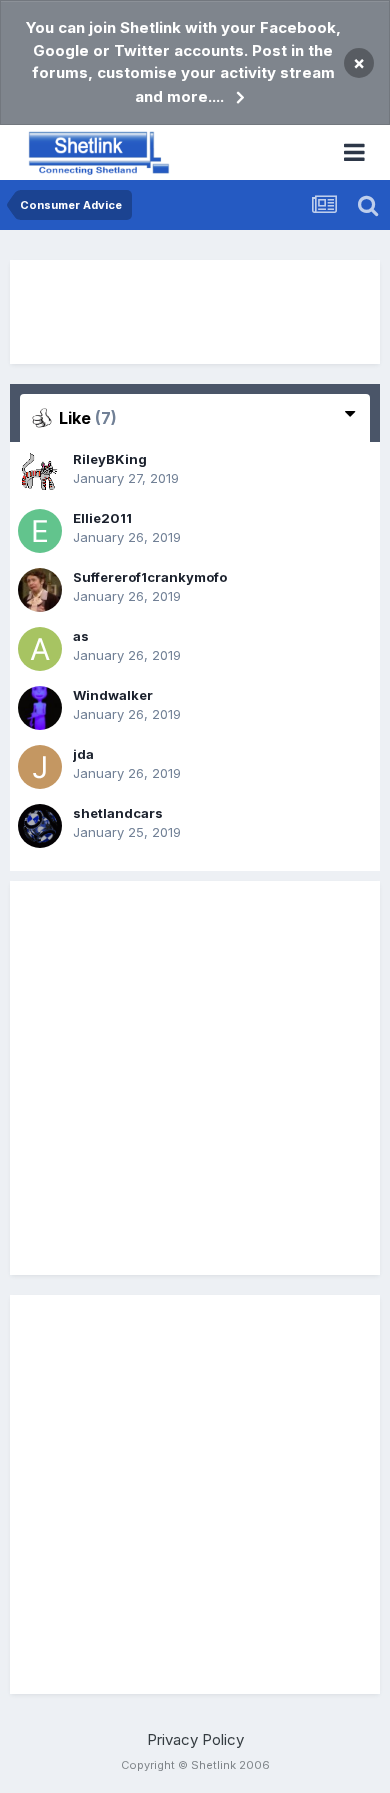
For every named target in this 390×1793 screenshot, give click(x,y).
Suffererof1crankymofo (150, 577)
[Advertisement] (195, 312)
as (81, 636)
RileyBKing (110, 459)
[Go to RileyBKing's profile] (40, 472)
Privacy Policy (195, 1739)
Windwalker (113, 695)
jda (83, 754)
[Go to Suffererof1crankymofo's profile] (40, 590)
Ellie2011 (102, 518)
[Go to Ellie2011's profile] (40, 531)
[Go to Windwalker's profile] (40, 708)
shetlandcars (118, 813)
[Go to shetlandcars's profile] (40, 826)
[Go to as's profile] (40, 649)
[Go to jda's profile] (40, 767)
